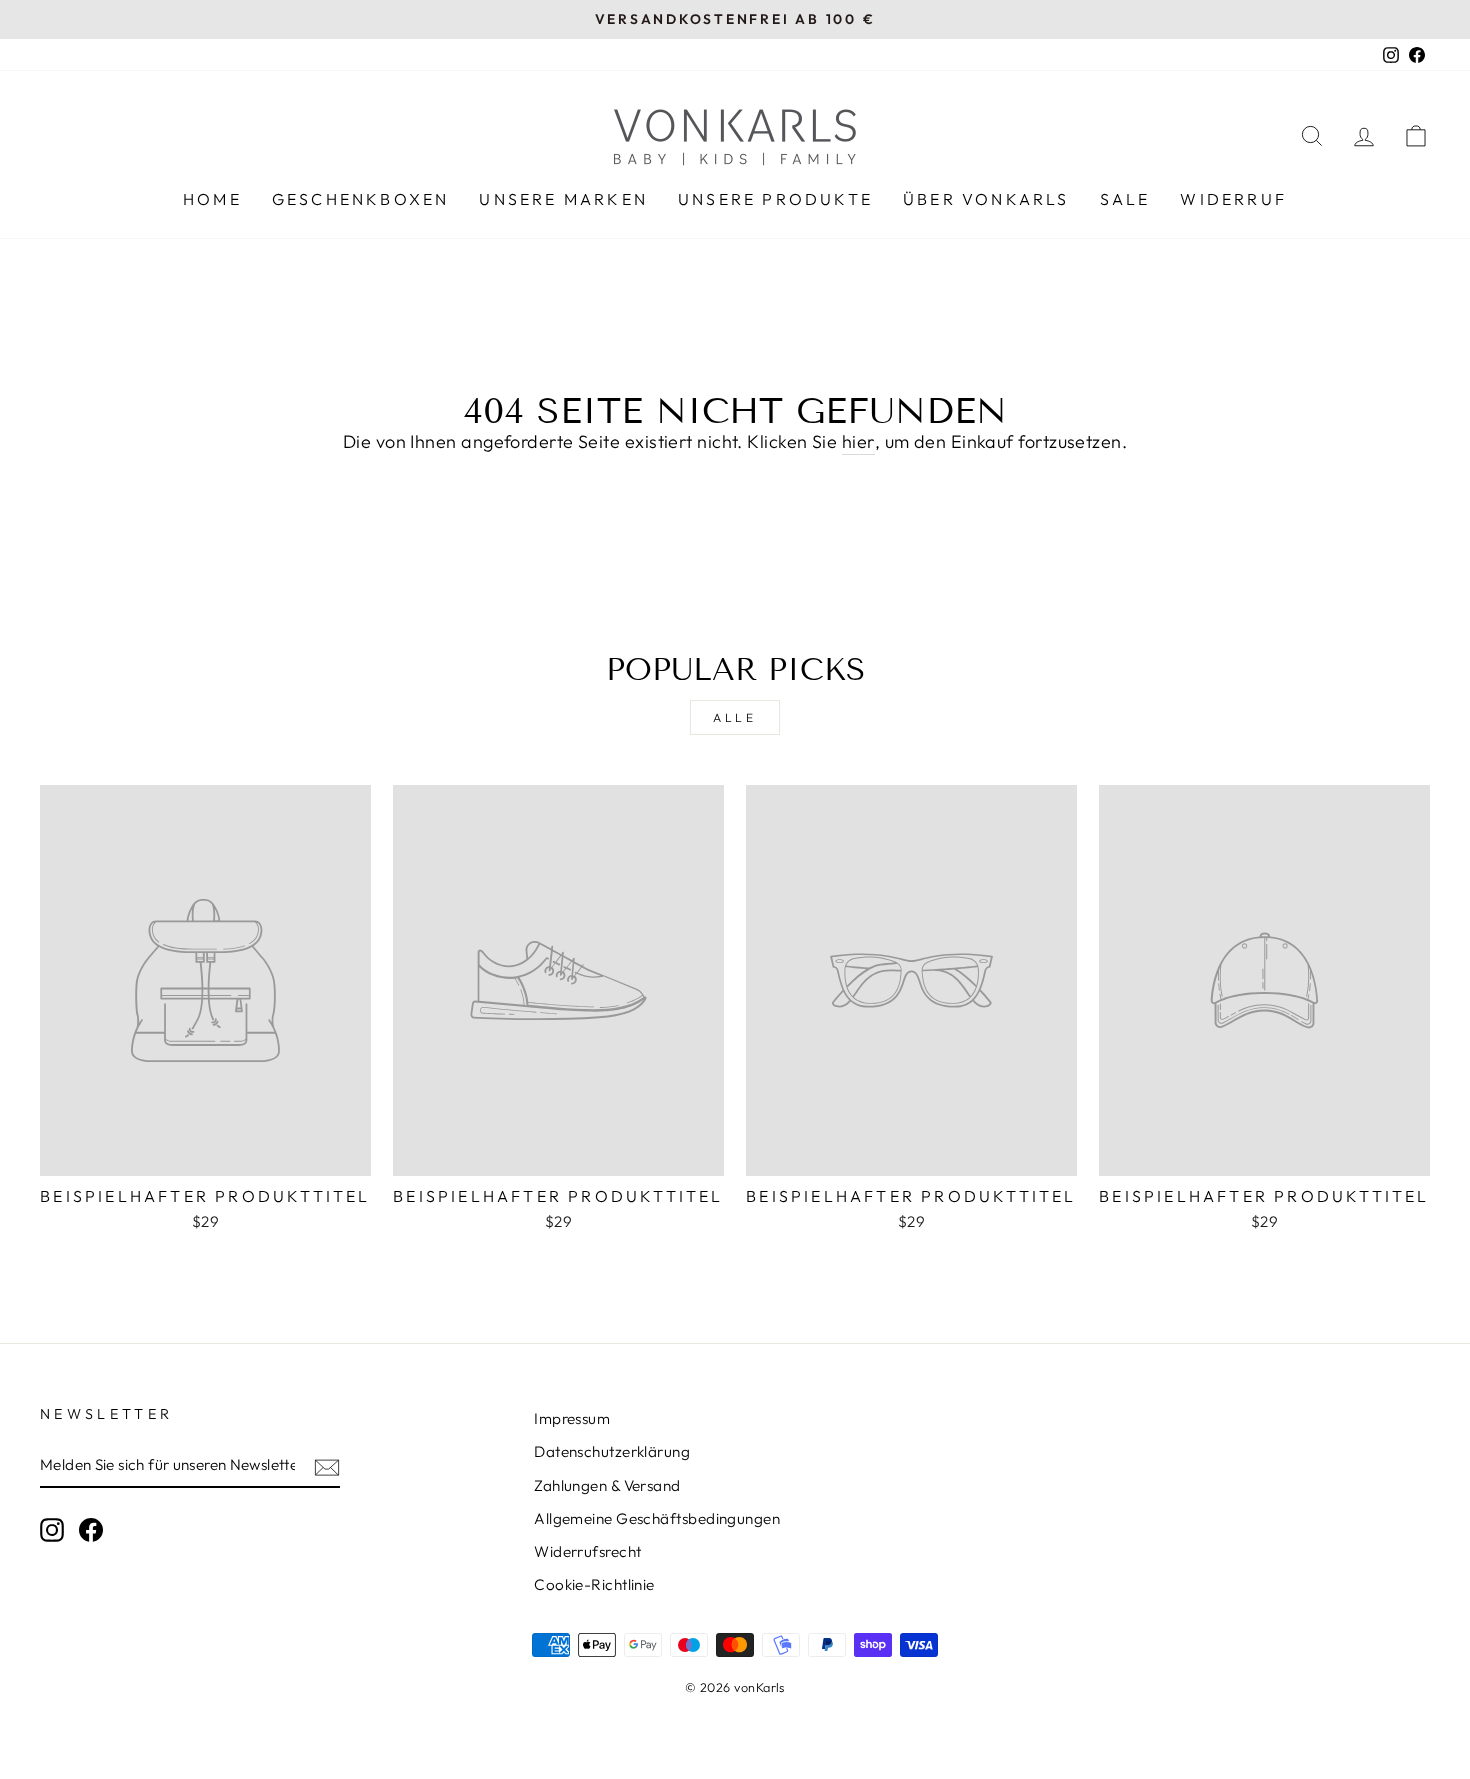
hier (858, 441)
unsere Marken (563, 199)
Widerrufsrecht (587, 1551)
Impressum (572, 1418)
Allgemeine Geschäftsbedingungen (657, 1518)
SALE (1125, 199)
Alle (734, 717)
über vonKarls (986, 199)
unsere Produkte (775, 199)
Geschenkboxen (361, 199)
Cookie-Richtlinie (594, 1584)
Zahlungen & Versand (607, 1485)
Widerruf (1233, 199)
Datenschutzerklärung (612, 1451)
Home (212, 199)
